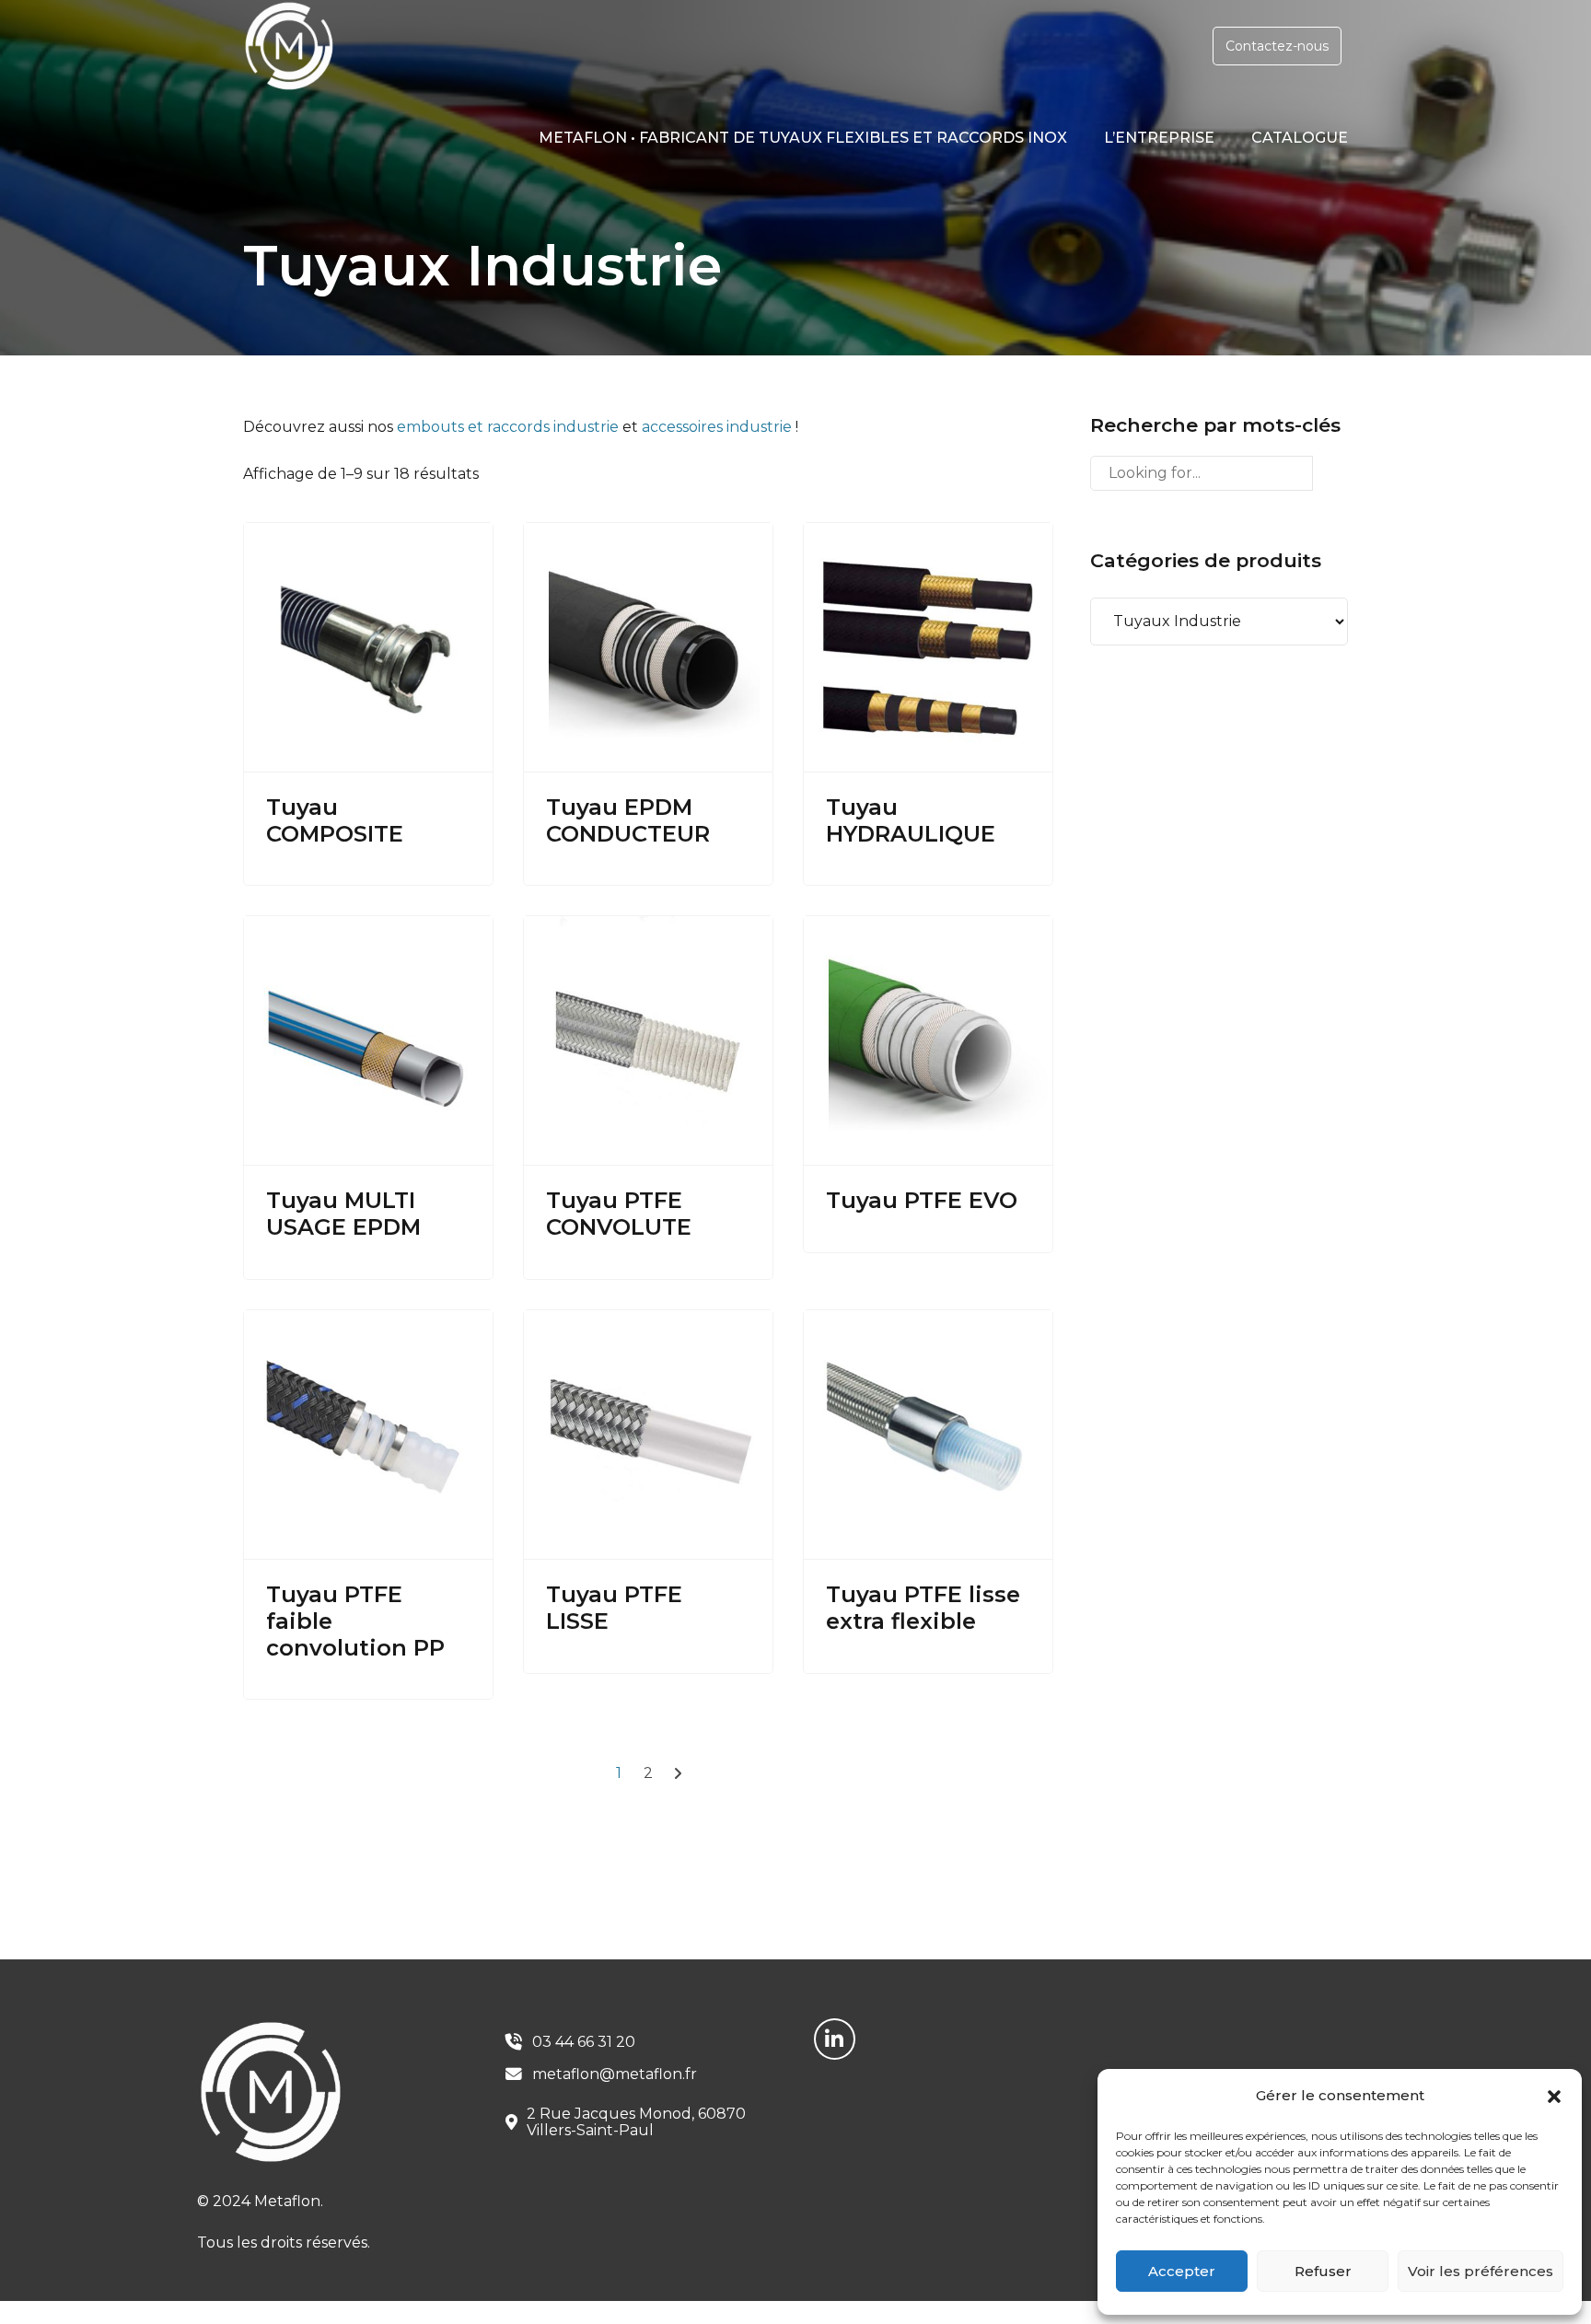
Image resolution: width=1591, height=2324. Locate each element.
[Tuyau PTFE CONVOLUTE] (648, 1041)
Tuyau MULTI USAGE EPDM (343, 1214)
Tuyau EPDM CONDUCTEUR (628, 820)
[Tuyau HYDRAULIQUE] (928, 648)
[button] (1554, 2097)
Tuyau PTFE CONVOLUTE (619, 1214)
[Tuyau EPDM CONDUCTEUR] (648, 648)
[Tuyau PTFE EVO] (928, 1041)
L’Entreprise (1159, 138)
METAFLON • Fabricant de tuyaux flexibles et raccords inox (803, 138)
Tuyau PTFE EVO (922, 1200)
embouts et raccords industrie (508, 427)
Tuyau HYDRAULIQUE (911, 820)
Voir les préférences (1481, 2271)
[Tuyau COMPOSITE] (368, 648)
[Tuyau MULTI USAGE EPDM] (368, 1041)
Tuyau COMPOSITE (335, 820)
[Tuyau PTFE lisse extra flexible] (928, 1435)
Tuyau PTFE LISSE (614, 1608)
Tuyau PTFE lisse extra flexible (923, 1608)
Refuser (1323, 2271)
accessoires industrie (717, 427)
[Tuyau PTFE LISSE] (648, 1435)
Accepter (1182, 2271)
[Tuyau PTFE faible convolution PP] (368, 1435)
